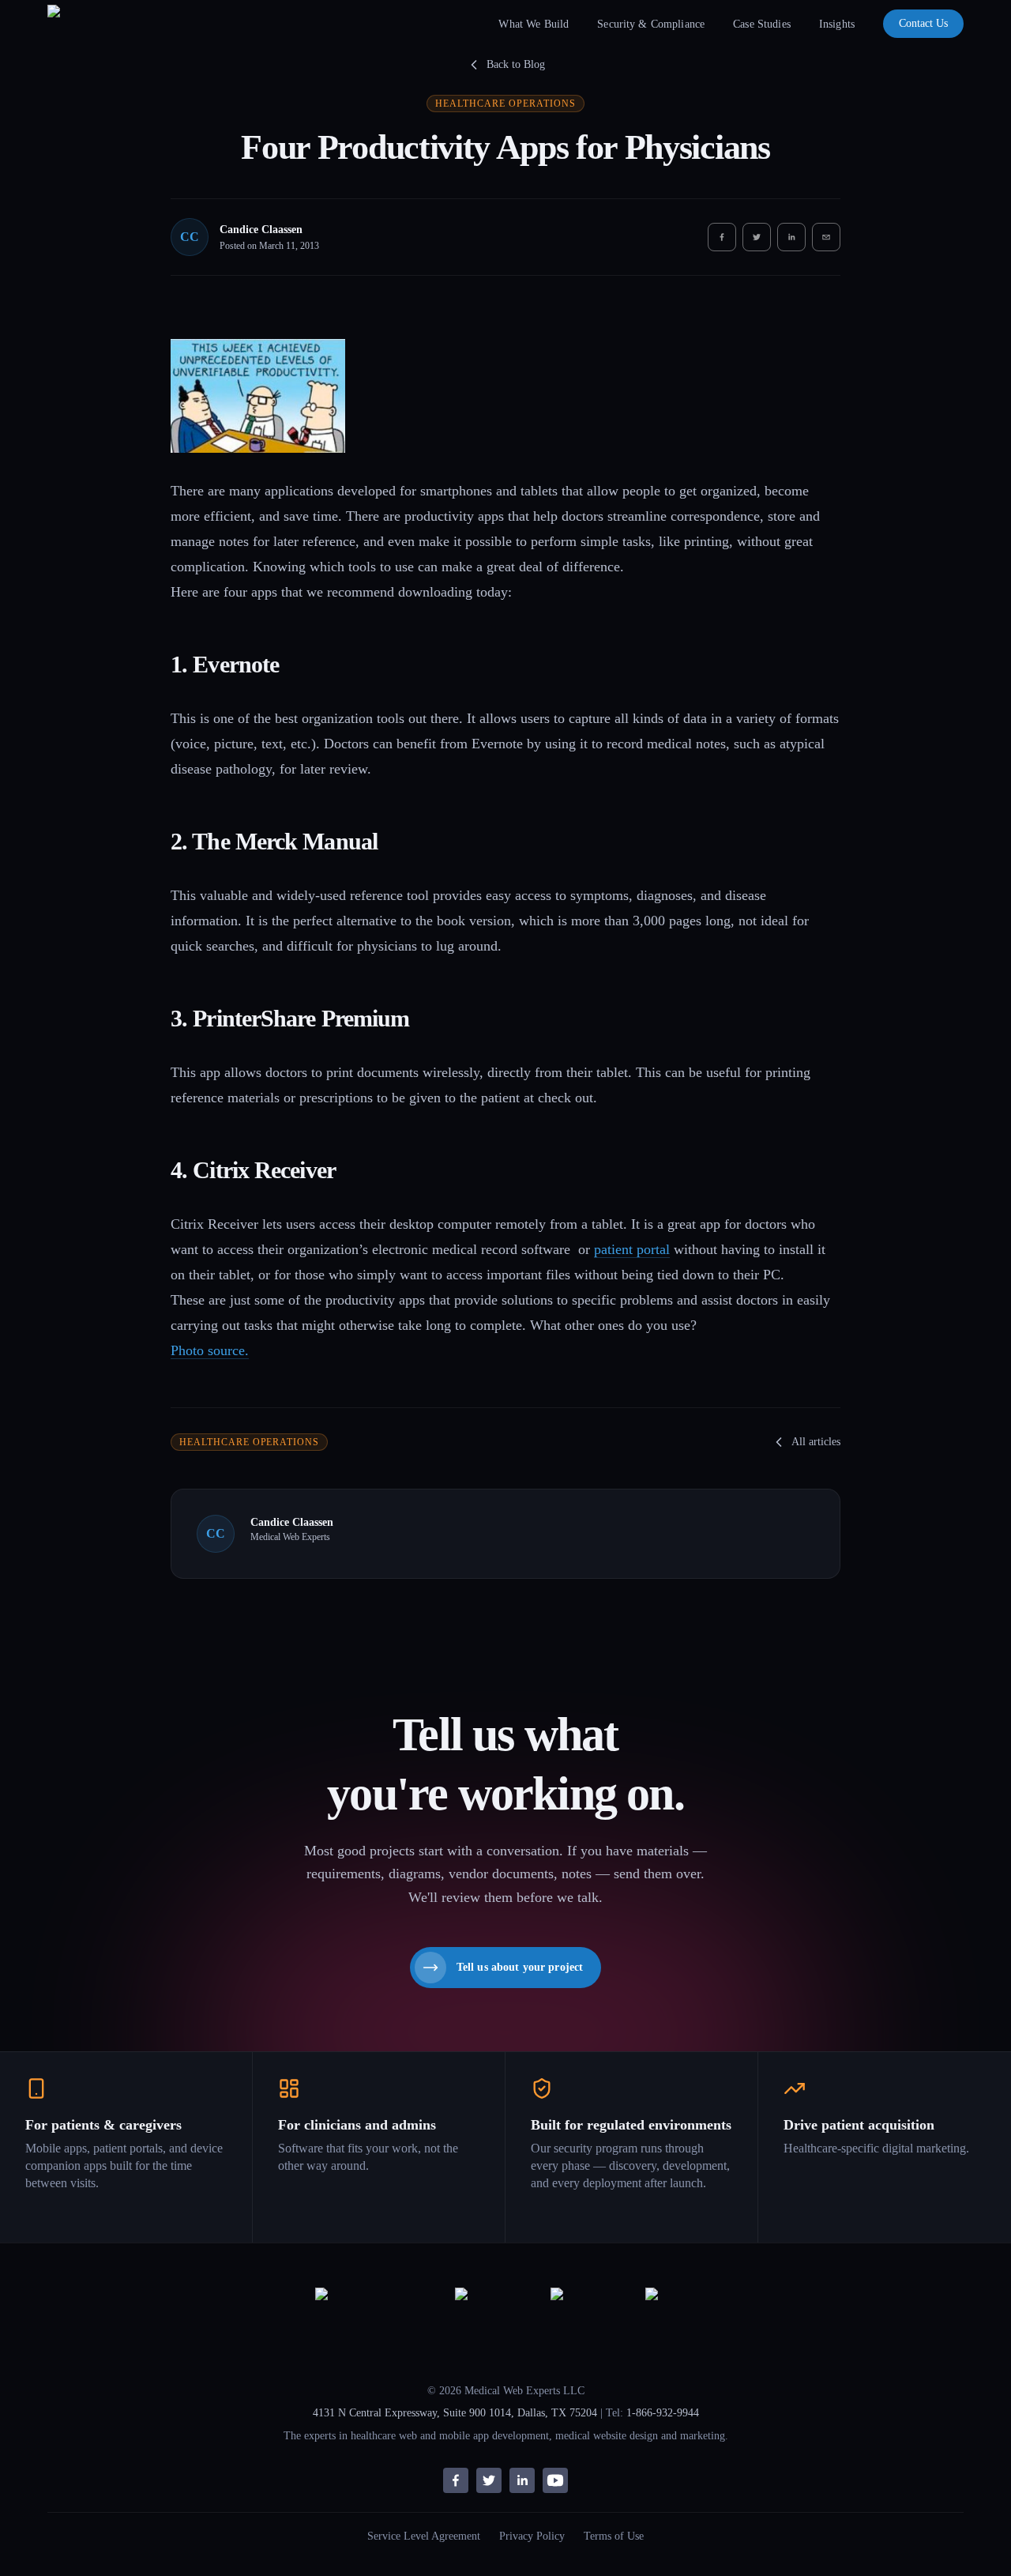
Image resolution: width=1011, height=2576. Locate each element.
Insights (837, 24)
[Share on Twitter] (757, 237)
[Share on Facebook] (722, 237)
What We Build (534, 24)
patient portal (632, 1249)
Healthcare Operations (505, 104)
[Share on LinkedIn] (791, 237)
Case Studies (762, 24)
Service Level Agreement (424, 2536)
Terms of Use (614, 2536)
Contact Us (923, 23)
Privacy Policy (532, 2536)
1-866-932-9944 (663, 2413)
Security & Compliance (651, 24)
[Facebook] (456, 2480)
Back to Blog (516, 64)
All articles (816, 1442)
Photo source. (210, 1350)
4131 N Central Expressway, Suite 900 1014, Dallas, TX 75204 (455, 2413)
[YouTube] (555, 2480)
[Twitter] (489, 2480)
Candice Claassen (261, 230)
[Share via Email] (826, 237)
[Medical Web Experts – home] (81, 24)
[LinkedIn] (522, 2480)
